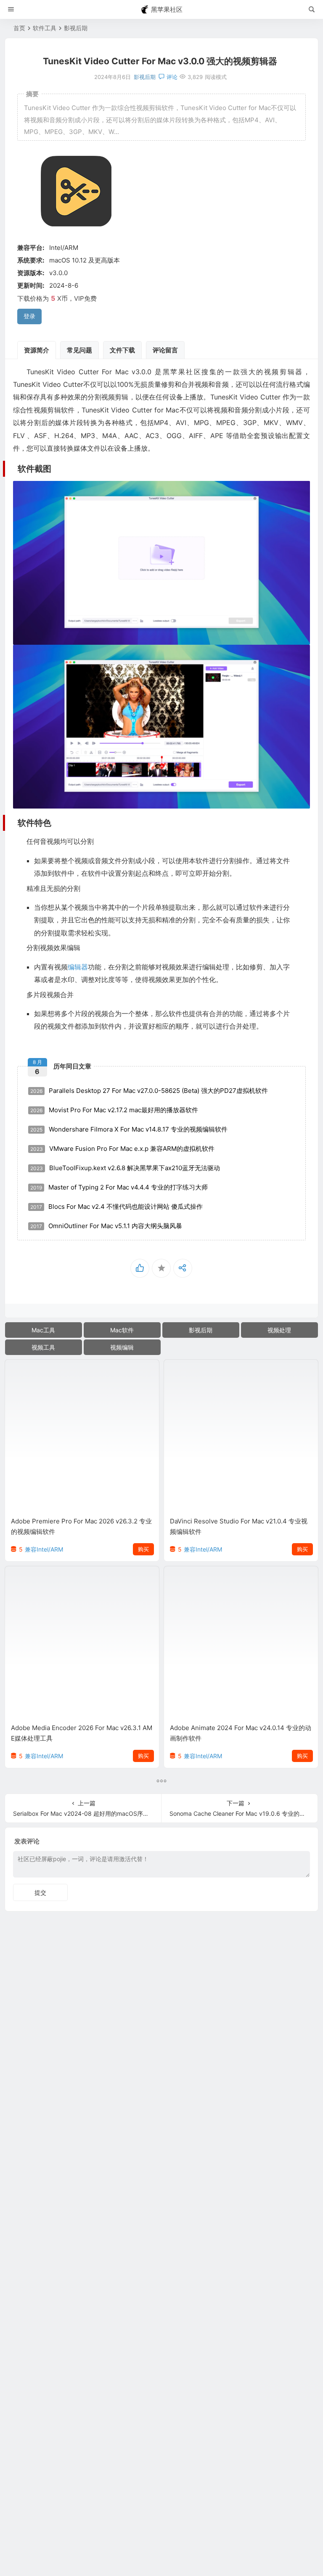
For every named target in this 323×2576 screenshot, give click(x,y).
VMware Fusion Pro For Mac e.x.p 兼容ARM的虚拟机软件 (122, 1149)
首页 (19, 28)
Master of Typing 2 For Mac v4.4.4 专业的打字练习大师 (119, 1187)
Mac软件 (122, 1330)
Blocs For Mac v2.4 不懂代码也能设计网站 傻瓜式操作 (116, 1207)
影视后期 (76, 28)
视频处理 (279, 1330)
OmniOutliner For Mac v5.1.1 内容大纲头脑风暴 (106, 1226)
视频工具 (43, 1347)
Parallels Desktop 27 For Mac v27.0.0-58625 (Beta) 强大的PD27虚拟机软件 (149, 1091)
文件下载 (122, 350)
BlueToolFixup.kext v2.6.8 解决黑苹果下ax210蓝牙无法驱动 (125, 1168)
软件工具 (45, 28)
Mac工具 (43, 1330)
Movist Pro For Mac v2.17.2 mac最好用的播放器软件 (114, 1110)
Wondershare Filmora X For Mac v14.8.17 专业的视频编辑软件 (129, 1129)
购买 (143, 1549)
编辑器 (78, 967)
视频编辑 (122, 1347)
